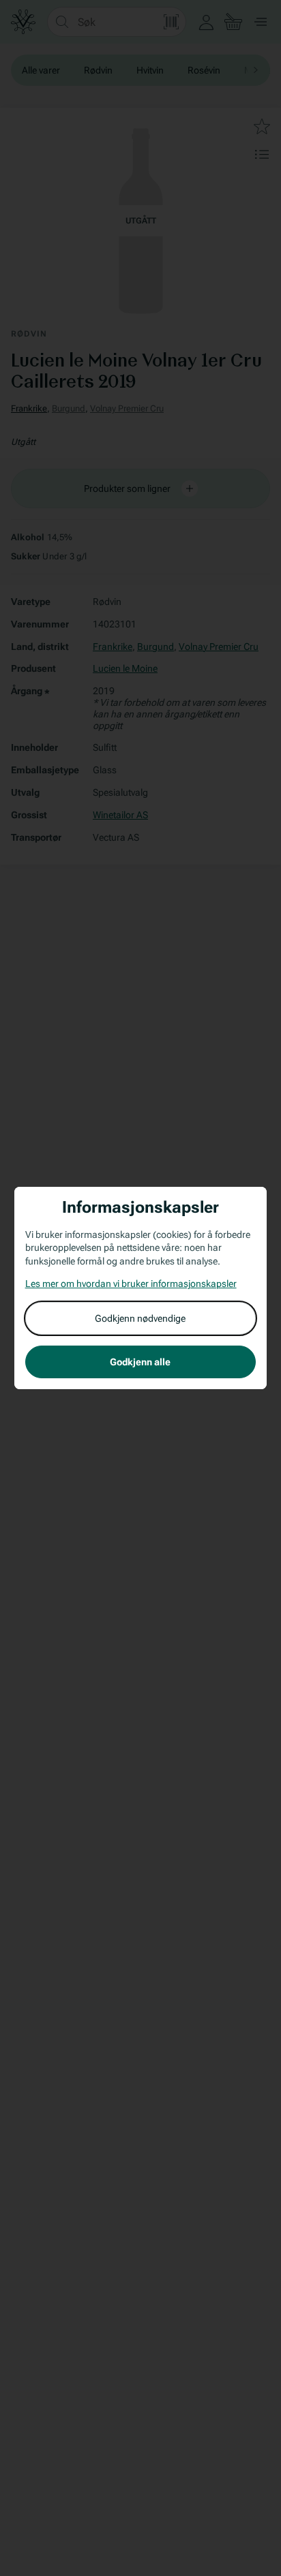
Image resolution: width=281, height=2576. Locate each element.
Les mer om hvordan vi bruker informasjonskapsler (131, 1284)
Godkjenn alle (140, 1362)
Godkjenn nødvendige (140, 1318)
